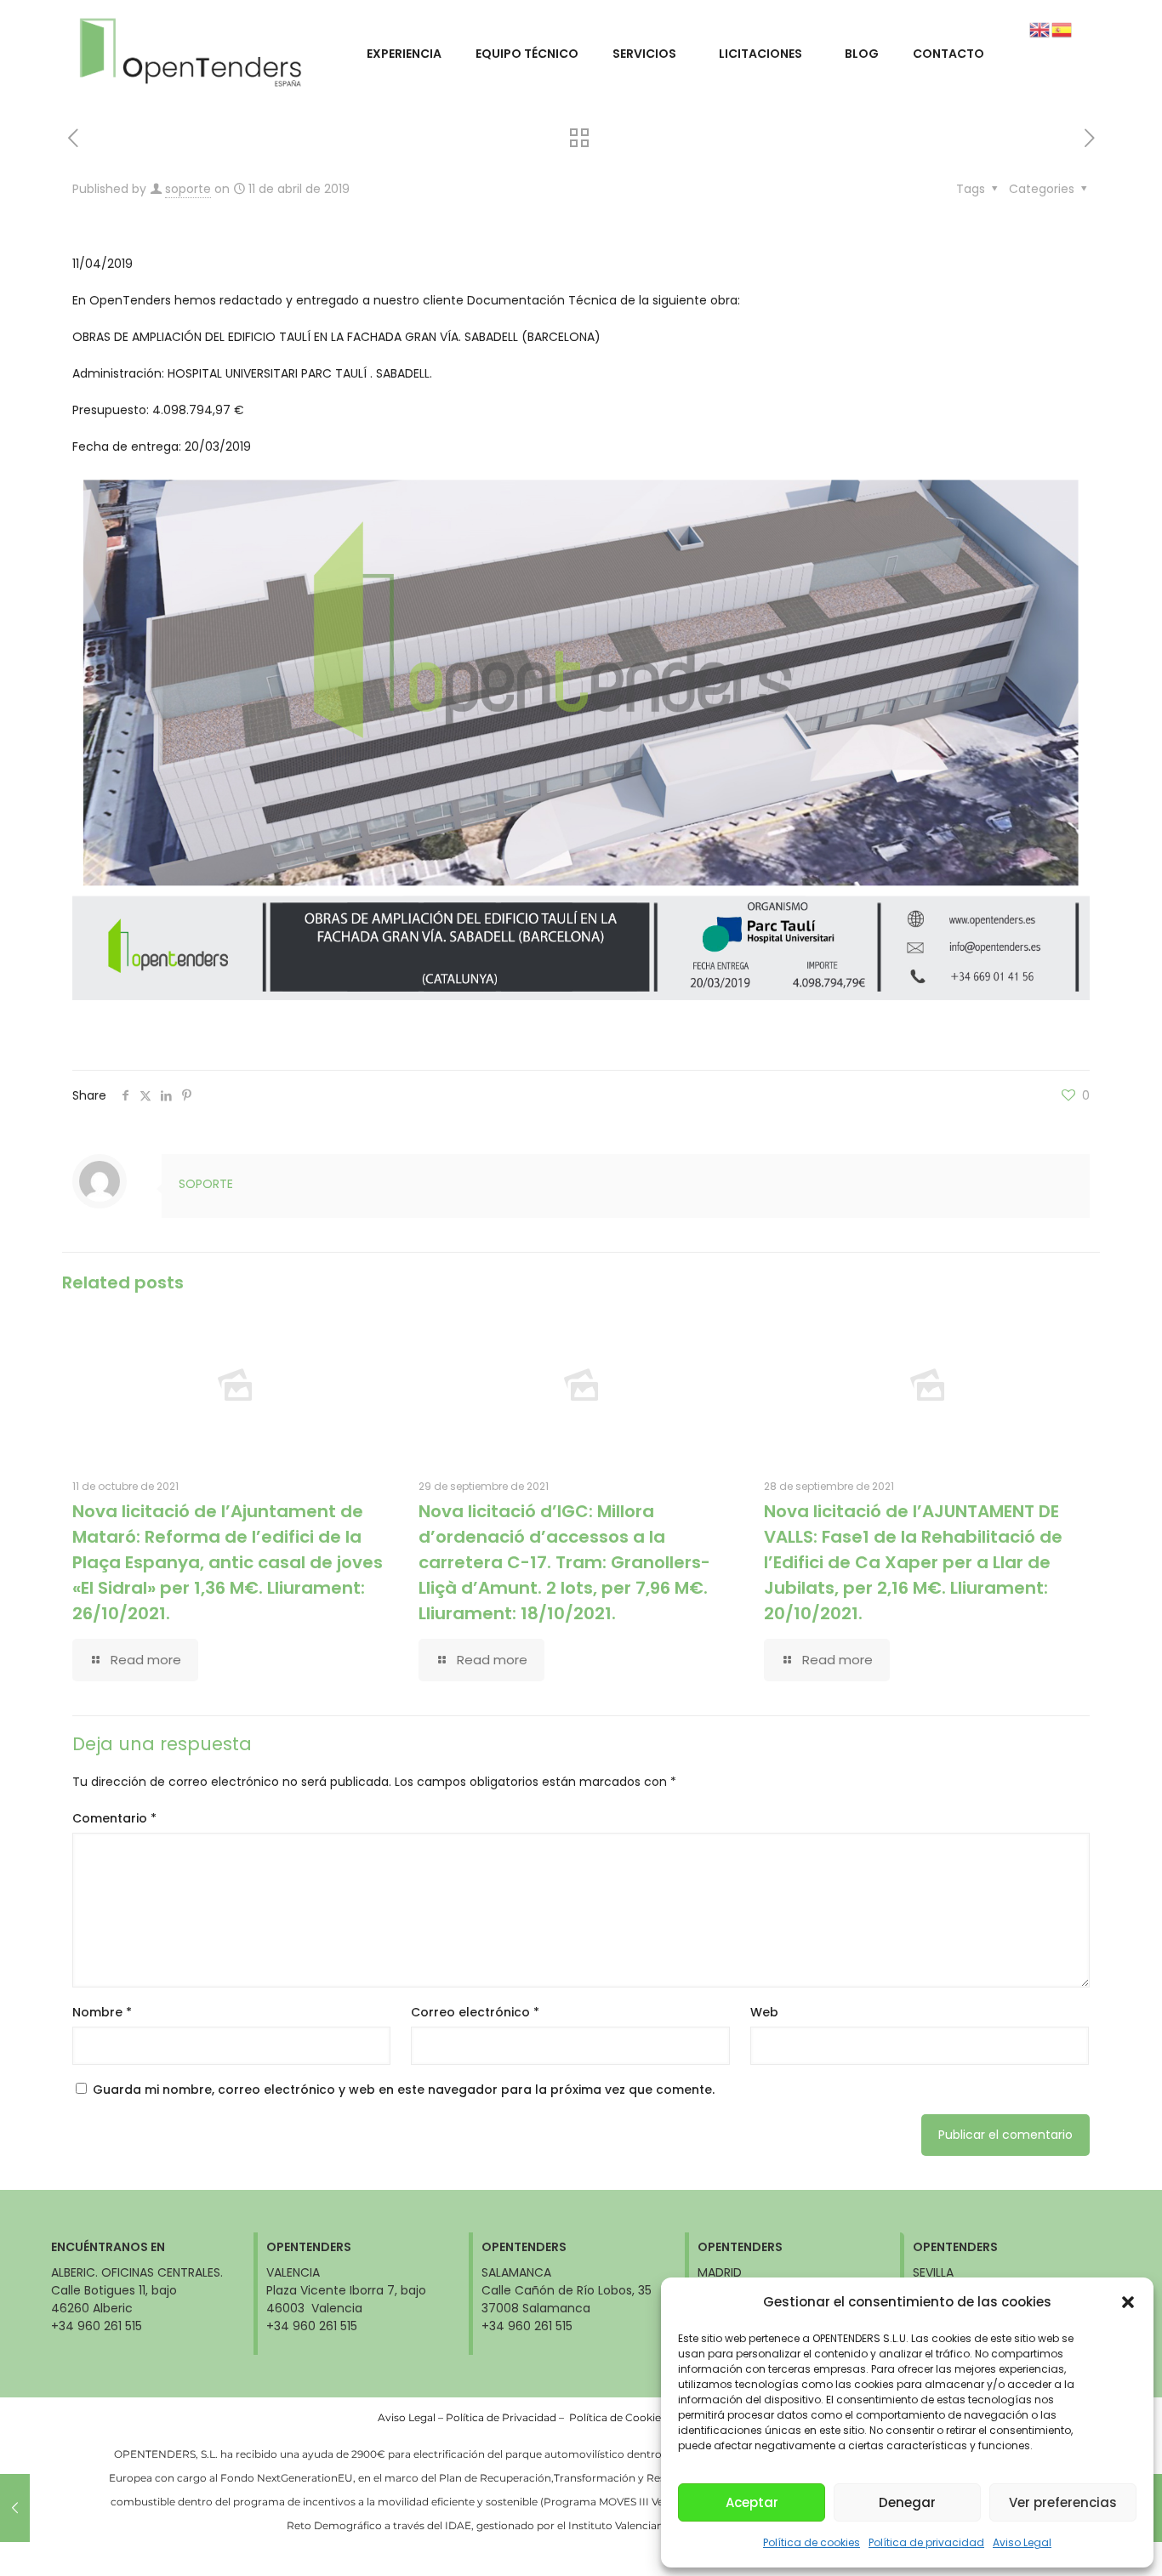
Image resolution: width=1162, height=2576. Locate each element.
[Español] (1062, 29)
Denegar (907, 2502)
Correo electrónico (475, 2012)
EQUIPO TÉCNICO (527, 54)
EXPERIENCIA (404, 54)
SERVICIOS (644, 54)
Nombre (102, 2012)
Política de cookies (812, 2542)
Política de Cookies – (623, 2417)
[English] (1040, 29)
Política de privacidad (926, 2542)
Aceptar (752, 2502)
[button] (1128, 2302)
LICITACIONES (760, 54)
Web (764, 2012)
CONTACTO (948, 54)
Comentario (114, 1818)
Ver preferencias (1063, 2502)
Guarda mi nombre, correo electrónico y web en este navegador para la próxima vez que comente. (404, 2090)
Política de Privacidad (501, 2417)
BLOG (862, 54)
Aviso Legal (1022, 2542)
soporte (188, 189)
